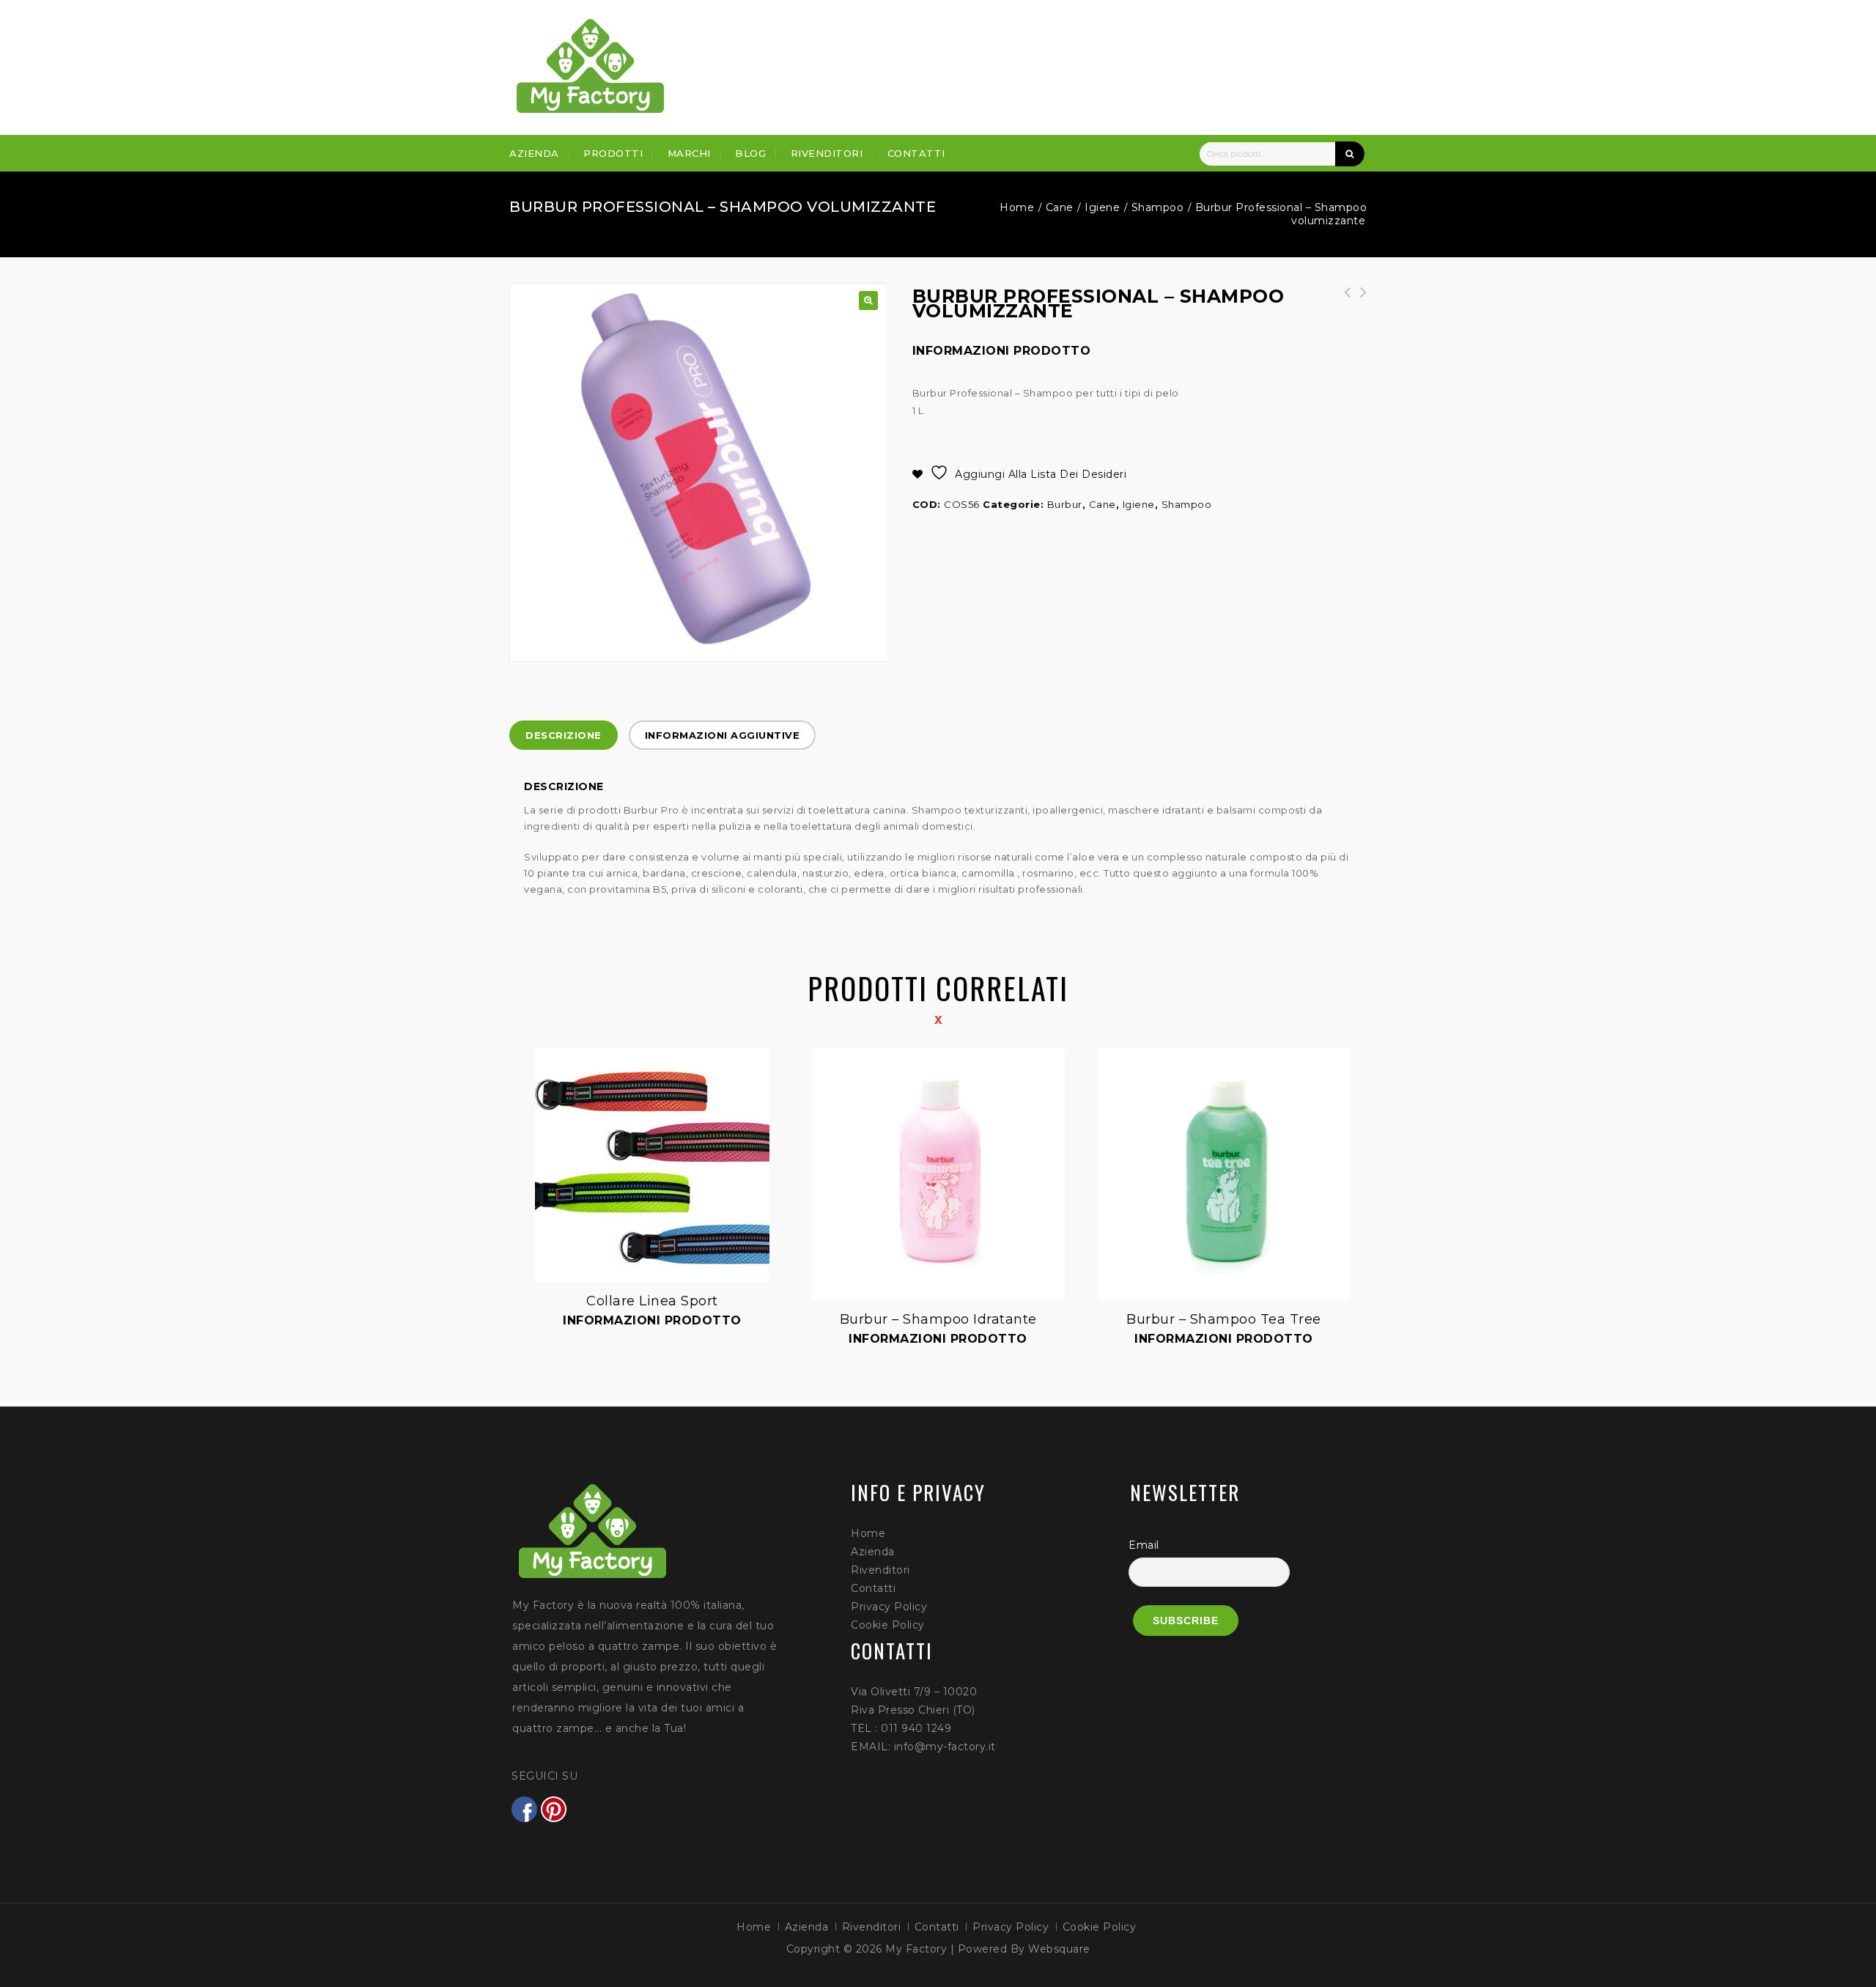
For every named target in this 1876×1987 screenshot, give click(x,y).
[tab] (564, 735)
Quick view (536, 1049)
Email (1144, 1545)
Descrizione (564, 735)
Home (1017, 207)
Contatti (916, 153)
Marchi (689, 153)
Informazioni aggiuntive (723, 735)
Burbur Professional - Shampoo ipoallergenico (1359, 300)
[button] (868, 301)
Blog (750, 153)
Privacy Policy (889, 1607)
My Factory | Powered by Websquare (988, 1949)
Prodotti (613, 153)
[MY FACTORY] (591, 66)
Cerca (1350, 154)
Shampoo (1158, 207)
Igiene (1102, 207)
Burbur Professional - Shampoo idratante (1343, 300)
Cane (1060, 207)
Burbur (1065, 504)
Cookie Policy (888, 1625)
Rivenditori (827, 153)
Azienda (534, 153)
